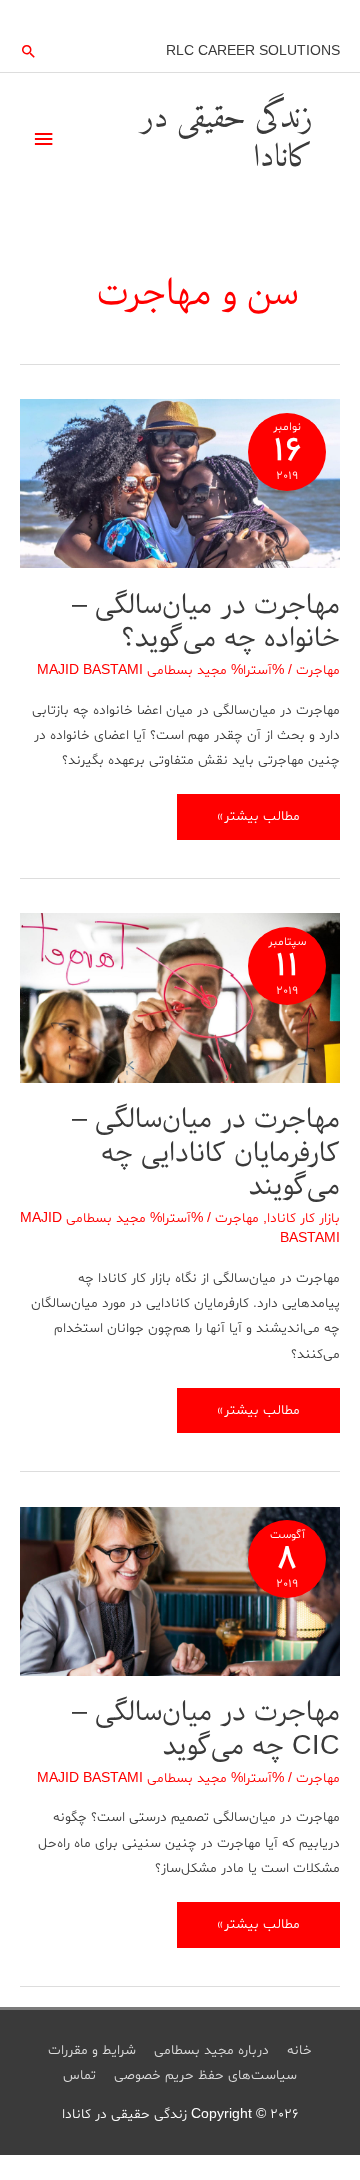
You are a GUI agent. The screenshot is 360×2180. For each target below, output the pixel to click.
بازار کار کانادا (303, 1218)
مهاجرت (318, 670)
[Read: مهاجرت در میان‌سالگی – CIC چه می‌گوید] (180, 1594)
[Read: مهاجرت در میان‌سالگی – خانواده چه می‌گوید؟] (180, 486)
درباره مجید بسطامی (211, 2050)
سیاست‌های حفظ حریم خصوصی (205, 2075)
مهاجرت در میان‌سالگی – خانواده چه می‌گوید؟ (206, 622)
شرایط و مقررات (92, 2050)
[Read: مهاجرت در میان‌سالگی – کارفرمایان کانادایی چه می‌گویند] (180, 1000)
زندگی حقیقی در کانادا (227, 138)
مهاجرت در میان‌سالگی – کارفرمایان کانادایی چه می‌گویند (206, 1153)
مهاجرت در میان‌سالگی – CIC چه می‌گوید (206, 1729)
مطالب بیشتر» (259, 822)
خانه (299, 2050)
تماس (79, 2075)
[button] (29, 51)
